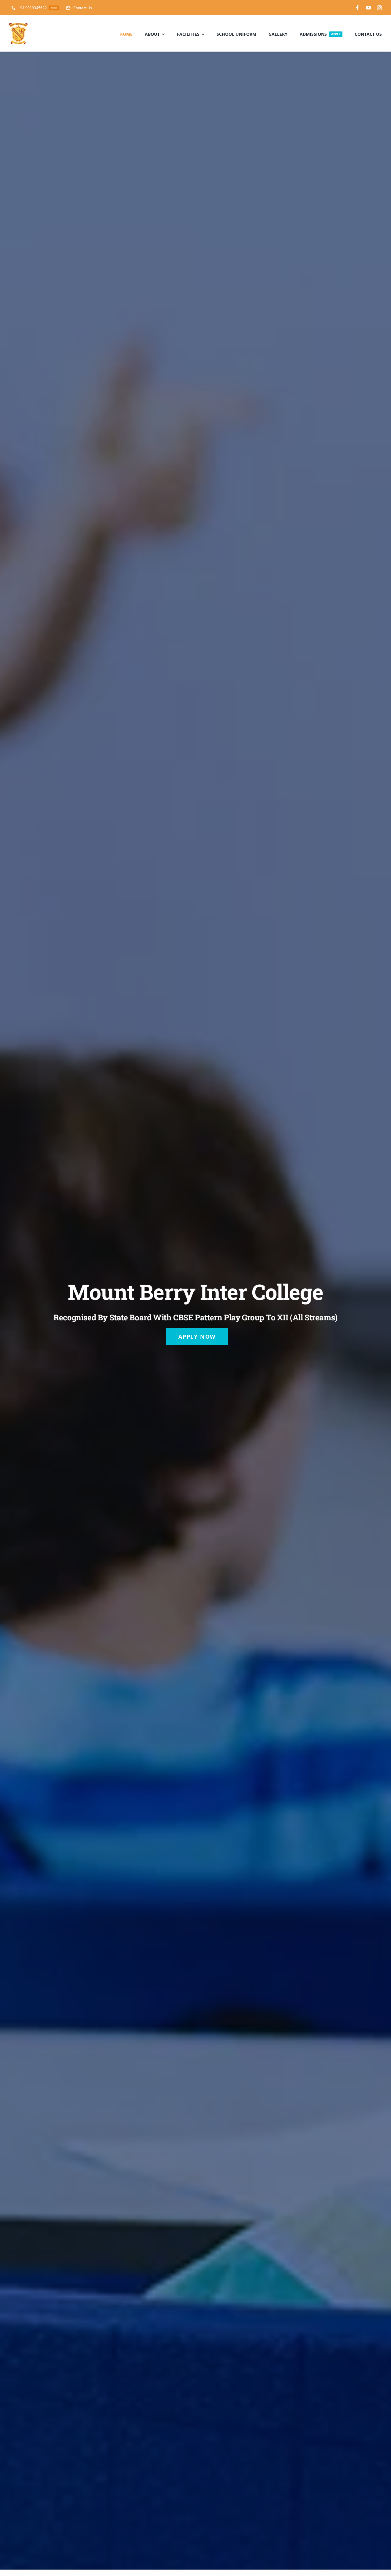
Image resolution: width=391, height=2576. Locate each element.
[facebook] (357, 8)
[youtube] (368, 8)
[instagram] (379, 8)
